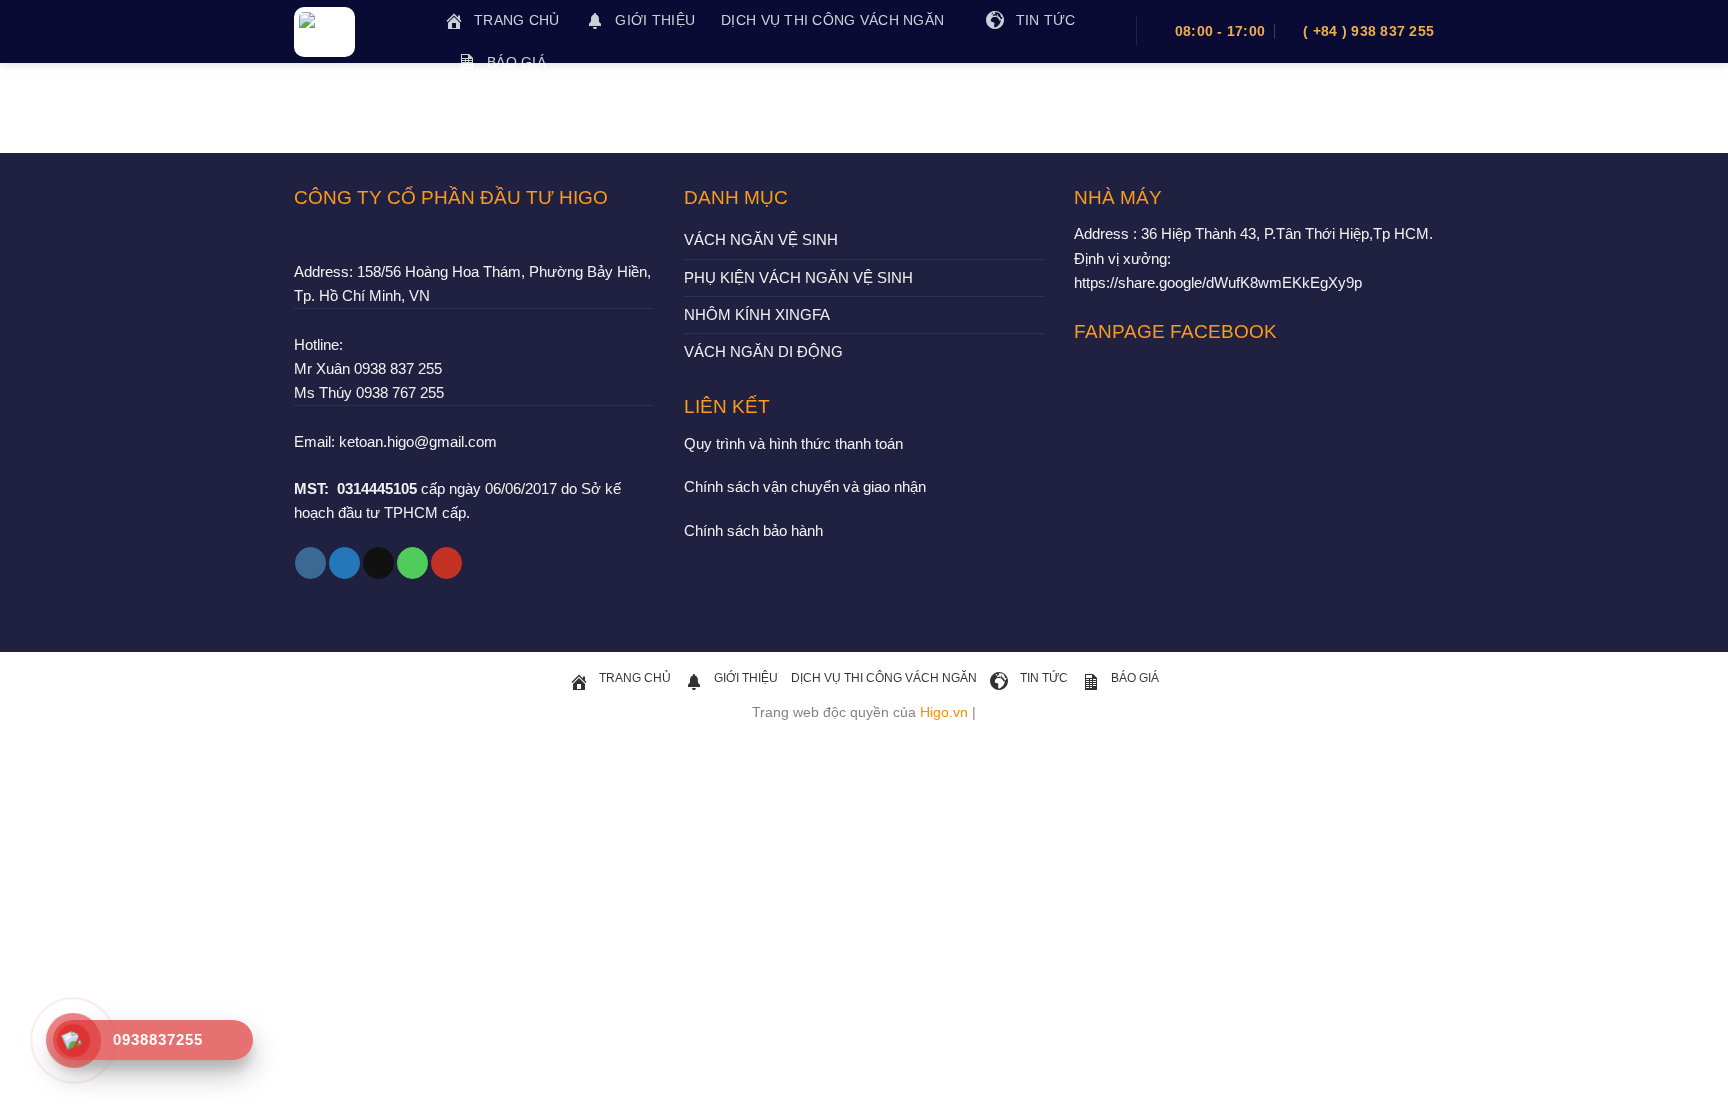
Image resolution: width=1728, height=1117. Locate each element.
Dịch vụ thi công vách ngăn (832, 20)
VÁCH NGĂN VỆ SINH (761, 239)
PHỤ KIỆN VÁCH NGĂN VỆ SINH (798, 277)
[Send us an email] (378, 563)
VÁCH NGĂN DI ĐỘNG (763, 351)
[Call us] (412, 563)
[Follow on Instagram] (310, 563)
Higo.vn (944, 712)
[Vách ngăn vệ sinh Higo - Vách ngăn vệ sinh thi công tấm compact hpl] (354, 32)
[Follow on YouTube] (446, 563)
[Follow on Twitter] (344, 563)
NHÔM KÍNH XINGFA (757, 314)
